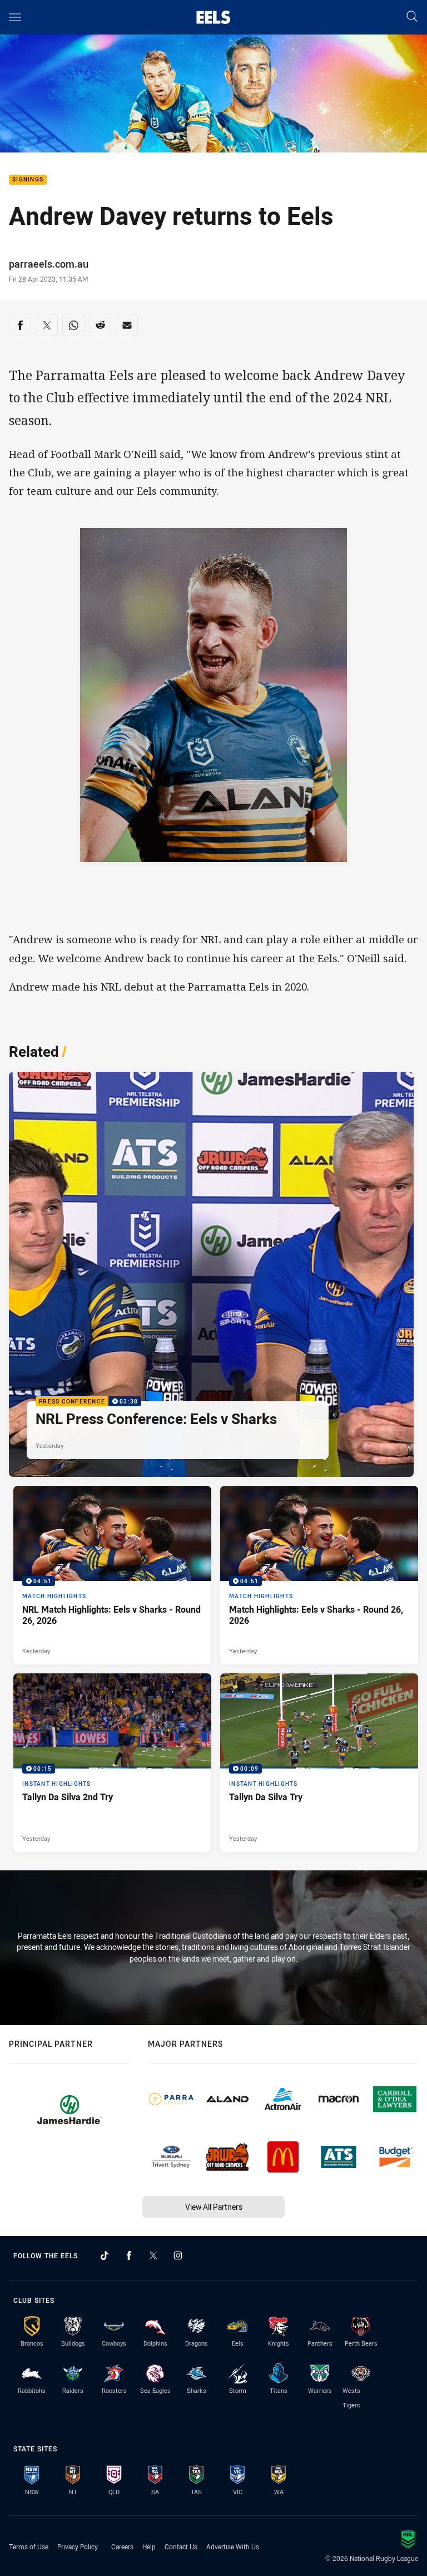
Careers (122, 2547)
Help (149, 2547)
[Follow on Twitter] (153, 2255)
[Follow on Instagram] (178, 2255)
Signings (28, 180)
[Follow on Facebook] (129, 2255)
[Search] (412, 17)
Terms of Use (29, 2547)
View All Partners (214, 2207)
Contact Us (181, 2547)
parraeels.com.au (49, 264)
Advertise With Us (233, 2547)
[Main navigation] (15, 17)
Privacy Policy (78, 2547)
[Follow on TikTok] (105, 2255)
